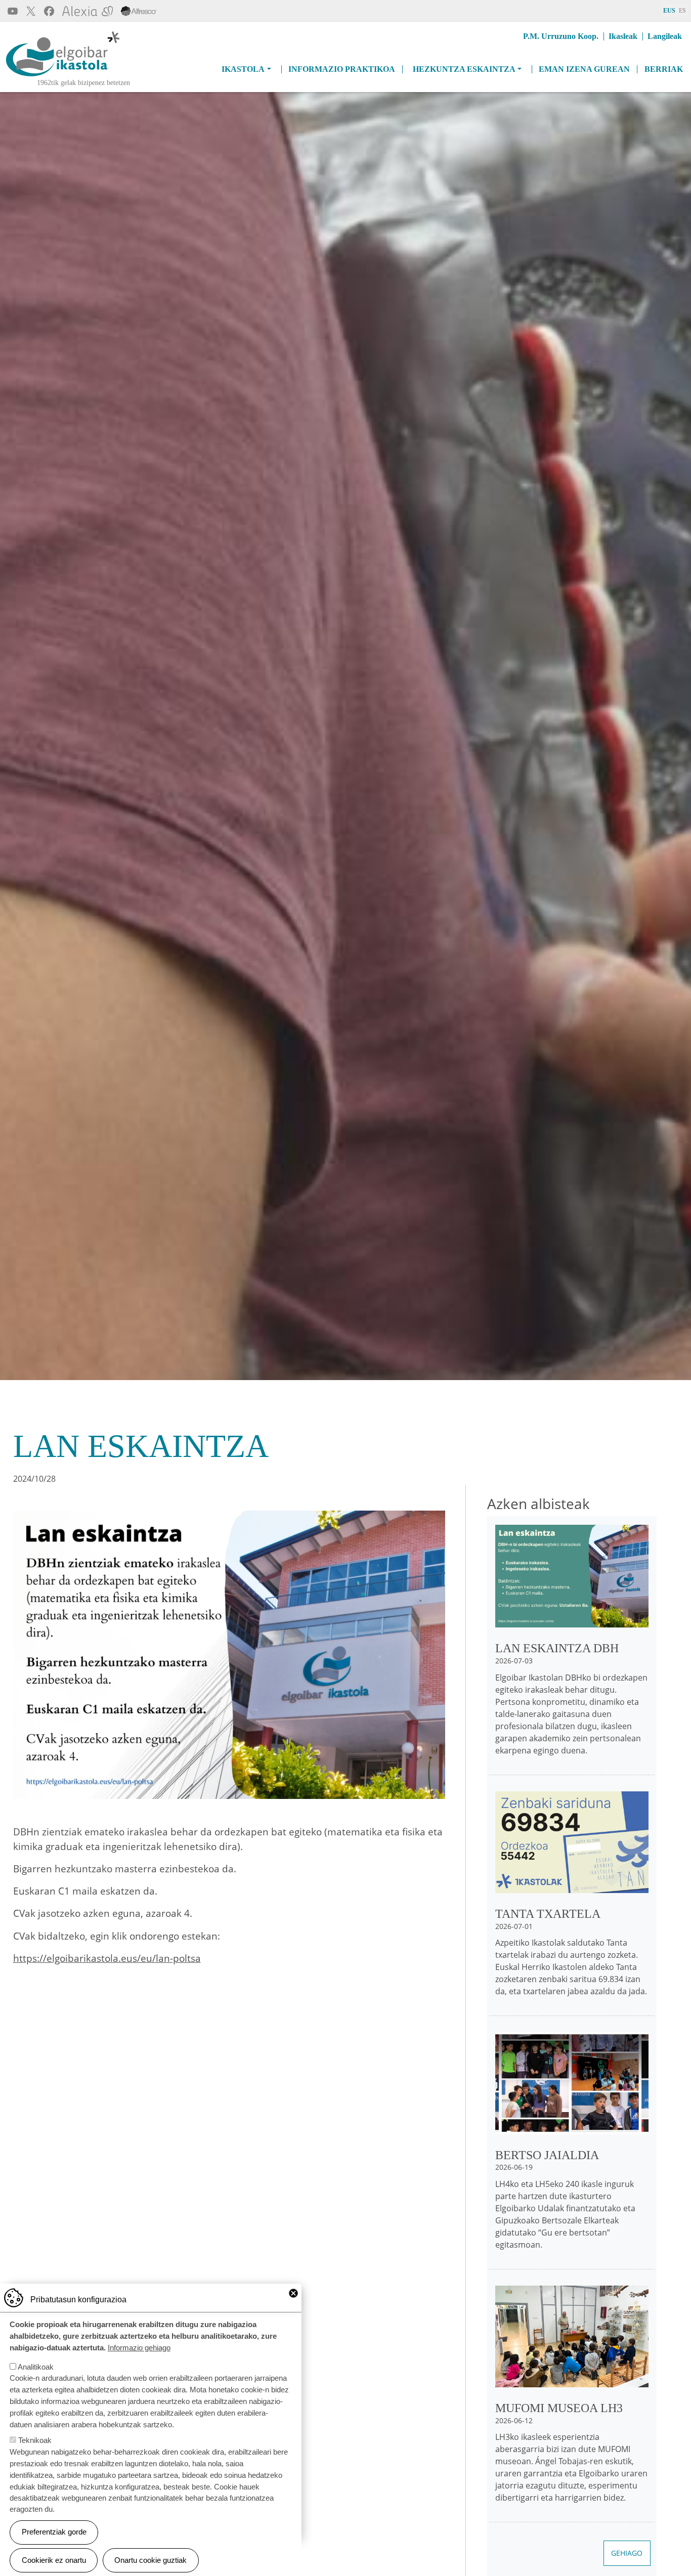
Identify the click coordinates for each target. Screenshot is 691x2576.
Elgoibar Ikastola (39, 77)
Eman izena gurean (584, 69)
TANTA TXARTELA (548, 1914)
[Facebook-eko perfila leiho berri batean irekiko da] (49, 10)
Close (293, 2293)
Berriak (664, 69)
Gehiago (627, 2553)
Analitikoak (36, 2366)
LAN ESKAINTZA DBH (557, 1648)
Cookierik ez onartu (54, 2560)
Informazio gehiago (139, 2347)
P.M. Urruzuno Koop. (561, 36)
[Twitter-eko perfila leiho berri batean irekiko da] (31, 10)
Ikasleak (623, 36)
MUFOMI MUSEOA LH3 (559, 2408)
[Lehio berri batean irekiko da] (139, 10)
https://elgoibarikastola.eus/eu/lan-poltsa (107, 1958)
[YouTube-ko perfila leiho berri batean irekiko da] (13, 10)
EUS (669, 11)
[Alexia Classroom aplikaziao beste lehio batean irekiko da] (88, 10)
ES (682, 11)
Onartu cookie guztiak (150, 2560)
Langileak (665, 36)
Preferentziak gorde (54, 2532)
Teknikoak (35, 2440)
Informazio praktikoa (342, 69)
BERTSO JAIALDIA (547, 2155)
